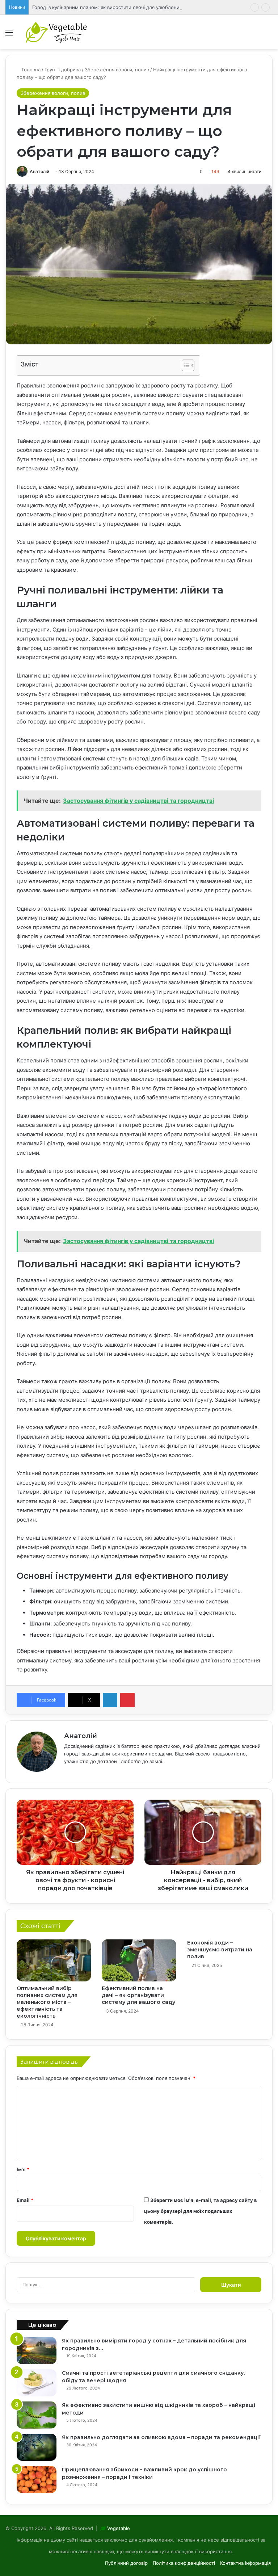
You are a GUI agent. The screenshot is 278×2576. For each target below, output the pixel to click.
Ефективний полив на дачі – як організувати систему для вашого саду (138, 1995)
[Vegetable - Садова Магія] (56, 32)
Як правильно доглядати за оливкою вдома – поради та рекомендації (161, 2437)
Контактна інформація (245, 2563)
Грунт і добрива (63, 70)
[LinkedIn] (110, 1700)
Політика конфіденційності (184, 2563)
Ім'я (23, 2169)
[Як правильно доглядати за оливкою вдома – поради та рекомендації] (37, 2447)
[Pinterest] (127, 1700)
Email (25, 2200)
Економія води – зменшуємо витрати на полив (220, 1950)
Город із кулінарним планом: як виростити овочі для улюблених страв (114, 7)
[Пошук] (269, 35)
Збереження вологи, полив (117, 70)
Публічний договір (126, 2563)
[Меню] (9, 35)
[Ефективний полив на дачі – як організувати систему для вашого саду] (139, 1960)
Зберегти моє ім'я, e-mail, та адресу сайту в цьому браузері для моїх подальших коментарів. (201, 2211)
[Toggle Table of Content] (184, 365)
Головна (30, 70)
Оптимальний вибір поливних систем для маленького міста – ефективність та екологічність (47, 2002)
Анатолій (39, 171)
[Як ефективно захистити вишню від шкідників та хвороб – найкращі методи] (37, 2415)
